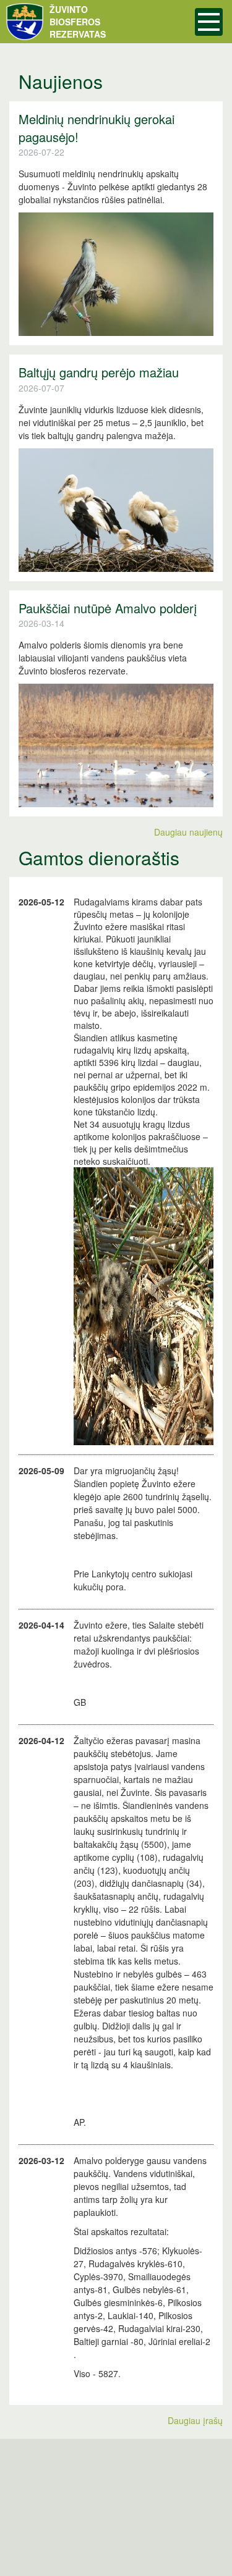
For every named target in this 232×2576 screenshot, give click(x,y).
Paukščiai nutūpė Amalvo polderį (108, 608)
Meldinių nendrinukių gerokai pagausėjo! (97, 128)
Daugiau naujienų (188, 832)
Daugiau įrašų (195, 2420)
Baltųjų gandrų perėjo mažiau (99, 372)
